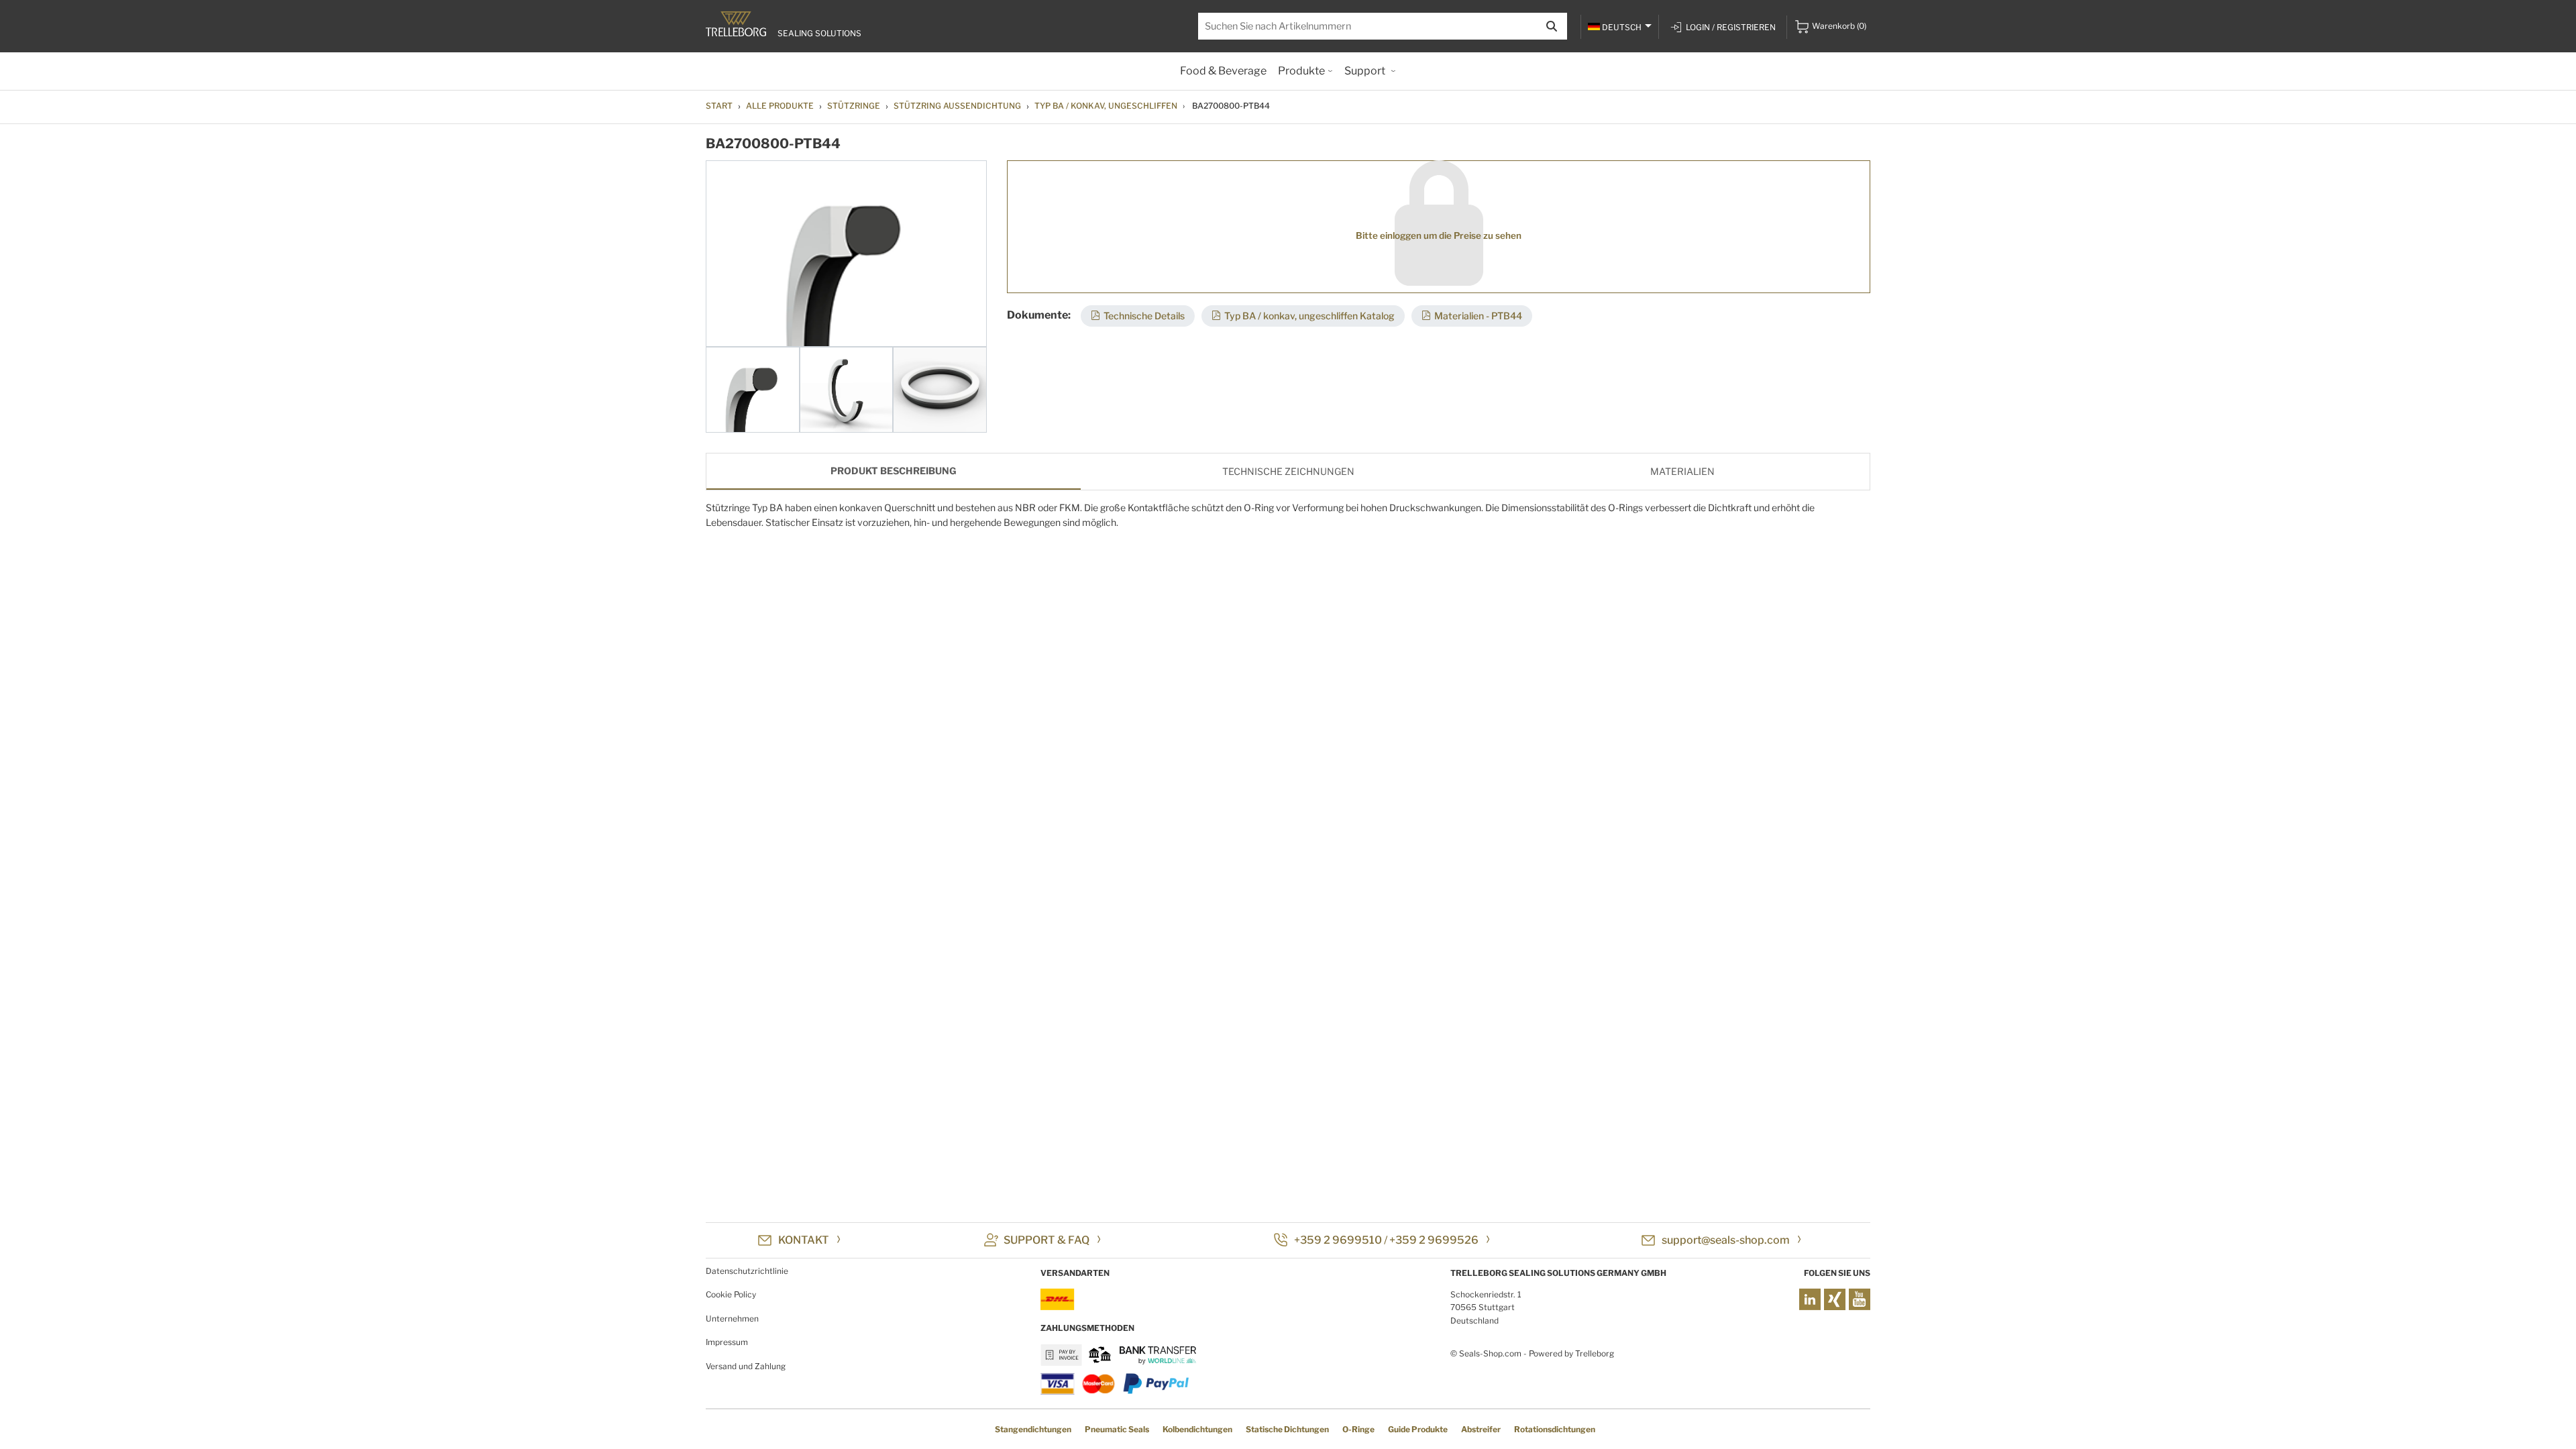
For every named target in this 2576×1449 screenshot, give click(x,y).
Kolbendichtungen (1197, 1429)
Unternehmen (732, 1319)
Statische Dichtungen (1287, 1429)
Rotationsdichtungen (1555, 1429)
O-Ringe (1358, 1429)
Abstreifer (1481, 1429)
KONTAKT (804, 1240)
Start (719, 106)
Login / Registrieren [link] (1731, 27)
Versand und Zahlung (746, 1366)
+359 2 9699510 (1338, 1240)
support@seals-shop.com (1726, 1240)
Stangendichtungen (1033, 1429)
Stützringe (854, 106)
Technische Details (1144, 316)
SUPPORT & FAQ (1046, 1240)
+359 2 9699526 (1434, 1240)
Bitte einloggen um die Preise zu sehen (1439, 235)
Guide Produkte (1418, 1429)
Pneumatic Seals (1117, 1429)
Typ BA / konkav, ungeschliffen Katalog (1309, 316)
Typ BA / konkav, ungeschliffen (1106, 106)
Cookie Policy (731, 1294)
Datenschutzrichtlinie (747, 1271)
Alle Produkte (780, 106)
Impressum (727, 1342)
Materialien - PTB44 (1478, 316)
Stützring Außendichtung (957, 106)
